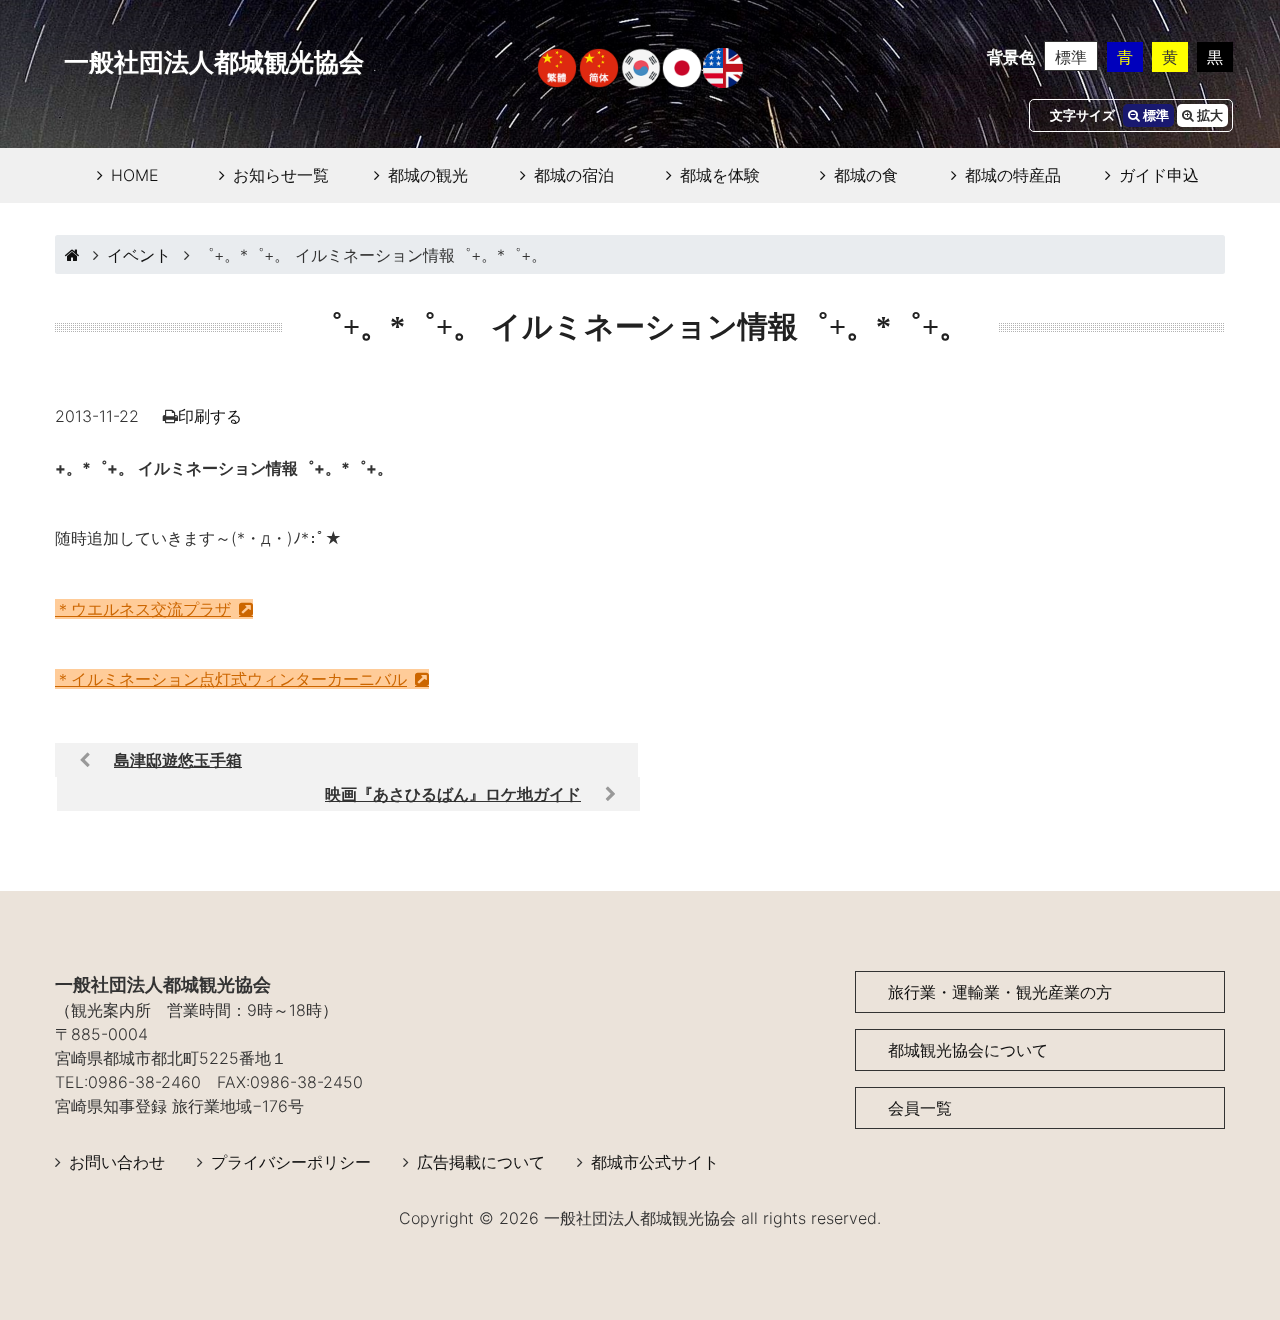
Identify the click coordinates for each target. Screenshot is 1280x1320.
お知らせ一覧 (281, 175)
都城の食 (866, 175)
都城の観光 (428, 175)
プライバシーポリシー (291, 1162)
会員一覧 (920, 1108)
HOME (135, 175)
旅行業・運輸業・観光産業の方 (1000, 992)
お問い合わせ (117, 1162)
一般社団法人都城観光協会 (214, 62)
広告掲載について (481, 1162)
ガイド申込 (1159, 175)
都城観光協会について (968, 1050)
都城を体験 (720, 175)
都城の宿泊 (574, 175)
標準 (1071, 57)
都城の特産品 (1013, 175)
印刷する (210, 416)
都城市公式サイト (655, 1162)
